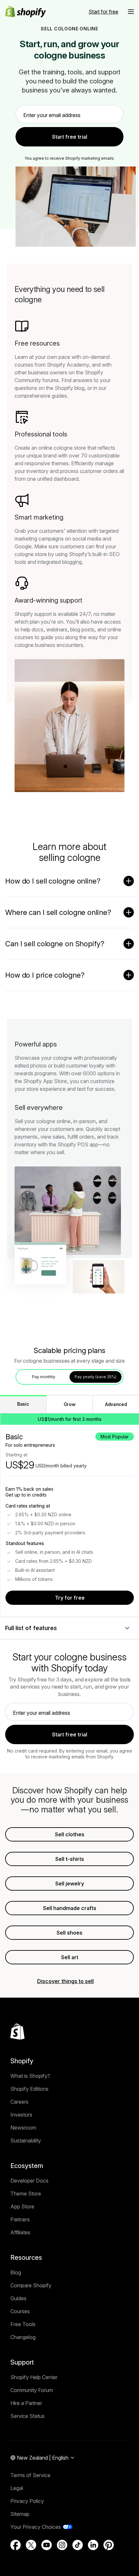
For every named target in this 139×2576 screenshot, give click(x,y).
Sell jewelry (70, 1884)
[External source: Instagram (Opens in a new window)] (62, 2545)
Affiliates (20, 2232)
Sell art (70, 1957)
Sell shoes (69, 1933)
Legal (17, 2488)
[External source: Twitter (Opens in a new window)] (31, 2545)
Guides (18, 2298)
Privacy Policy (27, 2501)
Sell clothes (70, 1834)
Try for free (70, 1598)
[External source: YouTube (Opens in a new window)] (47, 2545)
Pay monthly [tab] (44, 1377)
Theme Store (26, 2194)
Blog (16, 2272)
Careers (19, 2102)
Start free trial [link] (70, 137)
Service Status (27, 2416)
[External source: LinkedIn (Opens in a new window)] (93, 2545)
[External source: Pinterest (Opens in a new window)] (109, 2545)
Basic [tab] (23, 1404)
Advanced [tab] (116, 1404)
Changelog (23, 2337)
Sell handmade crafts (70, 1908)
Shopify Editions (29, 2089)
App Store (22, 2206)
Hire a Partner (26, 2403)
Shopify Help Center (34, 2377)
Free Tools (23, 2324)
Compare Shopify (31, 2285)
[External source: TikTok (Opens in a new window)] (78, 2545)
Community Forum (32, 2390)
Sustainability (26, 2141)
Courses (20, 2311)
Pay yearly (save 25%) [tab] (96, 1377)
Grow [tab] (70, 1404)
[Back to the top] (17, 2032)
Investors (21, 2115)
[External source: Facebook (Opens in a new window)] (16, 2545)
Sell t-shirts (70, 1859)
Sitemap (20, 2514)
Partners (20, 2219)
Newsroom (23, 2128)
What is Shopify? (30, 2076)
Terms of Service (30, 2475)
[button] (131, 12)
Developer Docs (29, 2181)
